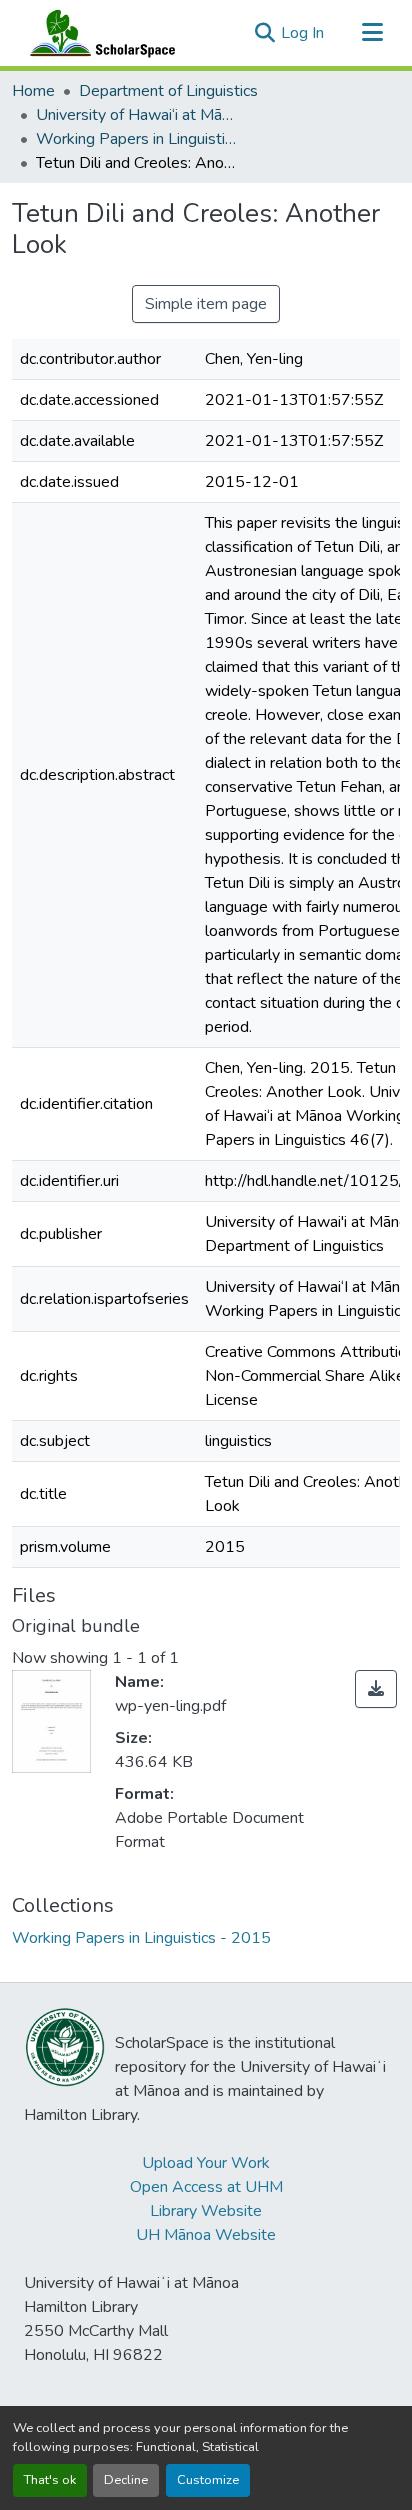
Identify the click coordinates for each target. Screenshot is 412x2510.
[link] (376, 1689)
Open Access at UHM (206, 2187)
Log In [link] (302, 33)
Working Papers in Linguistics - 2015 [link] (136, 139)
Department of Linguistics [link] (168, 91)
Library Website (206, 2211)
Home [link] (33, 91)
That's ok (50, 2480)
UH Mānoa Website (206, 2235)
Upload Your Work (206, 2163)
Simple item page (206, 304)
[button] (98, 33)
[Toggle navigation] (372, 33)
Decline (126, 2480)
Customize (208, 2480)
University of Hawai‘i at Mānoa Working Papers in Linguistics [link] (136, 115)
